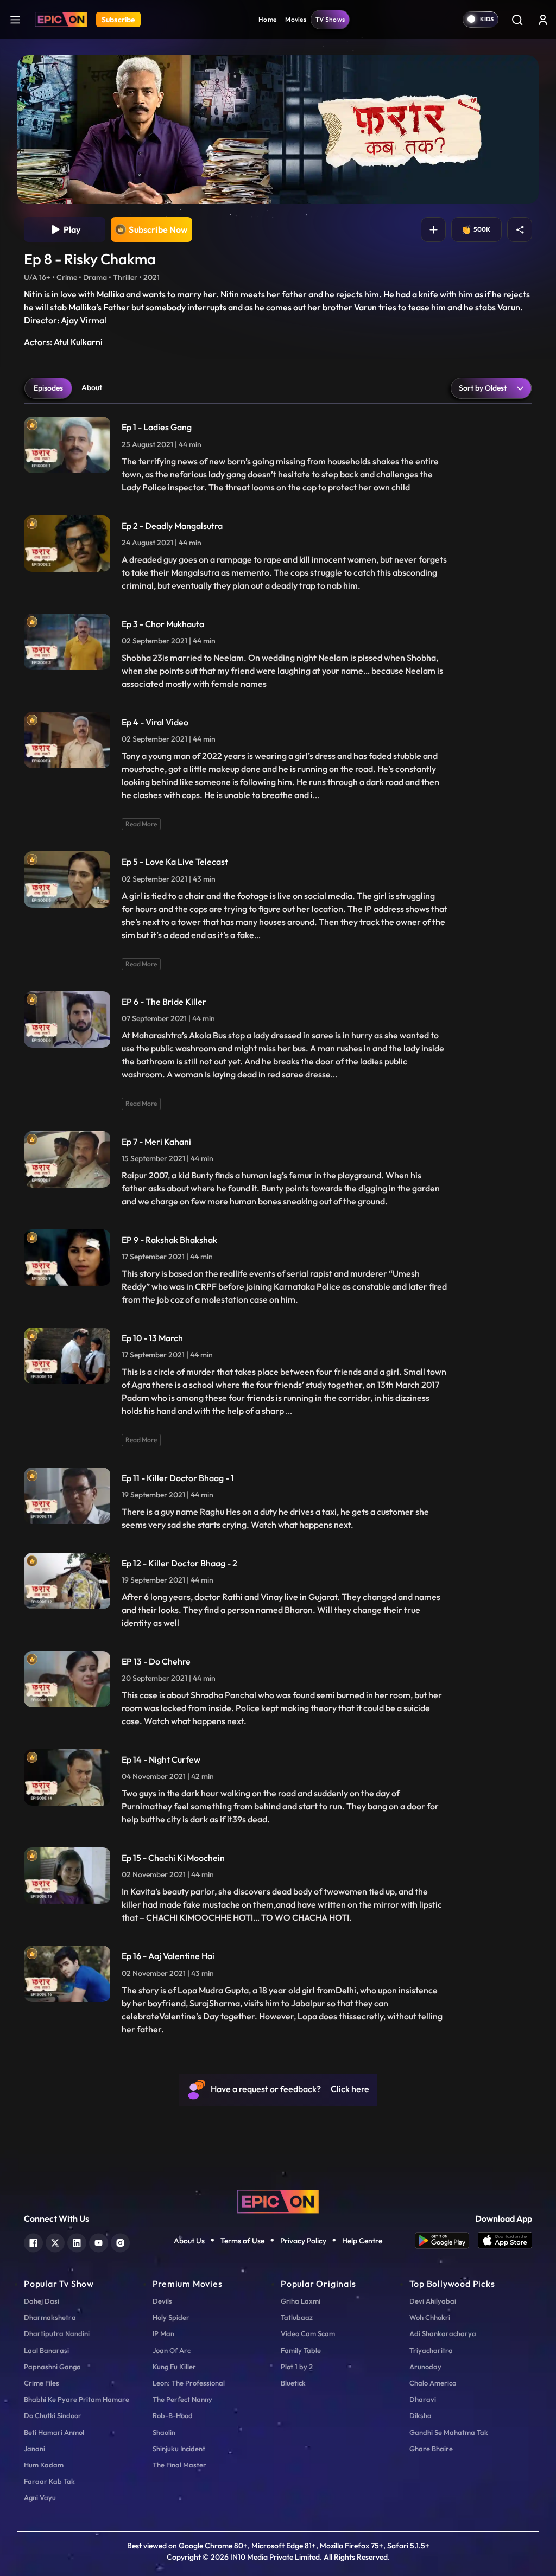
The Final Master (179, 2465)
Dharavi (423, 2399)
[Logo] (61, 20)
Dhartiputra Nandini (57, 2333)
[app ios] (505, 2240)
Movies (296, 19)
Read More (141, 824)
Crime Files (42, 2383)
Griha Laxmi (301, 2301)
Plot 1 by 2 (297, 2367)
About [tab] (92, 387)
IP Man (163, 2333)
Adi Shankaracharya (443, 2333)
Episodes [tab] (48, 388)
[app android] (446, 2240)
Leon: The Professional (189, 2383)
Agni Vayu (40, 2497)
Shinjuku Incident (179, 2449)
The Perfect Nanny (182, 2399)
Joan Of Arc (172, 2350)
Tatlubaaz (297, 2317)
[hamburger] (15, 19)
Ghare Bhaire (431, 2449)
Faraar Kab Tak (49, 2481)
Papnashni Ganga (52, 2367)
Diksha (421, 2415)
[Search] (517, 20)
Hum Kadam (44, 2465)
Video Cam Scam (308, 2333)
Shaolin (164, 2432)
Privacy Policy (303, 2241)
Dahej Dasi (42, 2301)
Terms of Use (242, 2241)
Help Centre (362, 2241)
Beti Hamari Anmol (54, 2432)
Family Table (301, 2350)
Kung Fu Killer (174, 2367)
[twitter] (55, 2242)
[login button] (543, 20)
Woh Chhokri (430, 2317)
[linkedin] (77, 2242)
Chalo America (433, 2383)
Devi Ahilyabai (433, 2301)
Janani (34, 2449)
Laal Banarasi (46, 2350)
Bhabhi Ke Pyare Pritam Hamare (77, 2399)
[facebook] (33, 2242)
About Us (189, 2241)
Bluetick (293, 2383)
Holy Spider (171, 2317)
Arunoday (425, 2367)
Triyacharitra (431, 2350)
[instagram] (120, 2242)
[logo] (278, 2200)
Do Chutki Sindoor (53, 2415)
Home (267, 19)
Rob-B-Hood (173, 2415)
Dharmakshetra (50, 2317)
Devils (162, 2301)
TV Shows (330, 19)
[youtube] (99, 2242)
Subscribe (118, 20)
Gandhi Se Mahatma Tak (449, 2432)
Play (70, 229)
